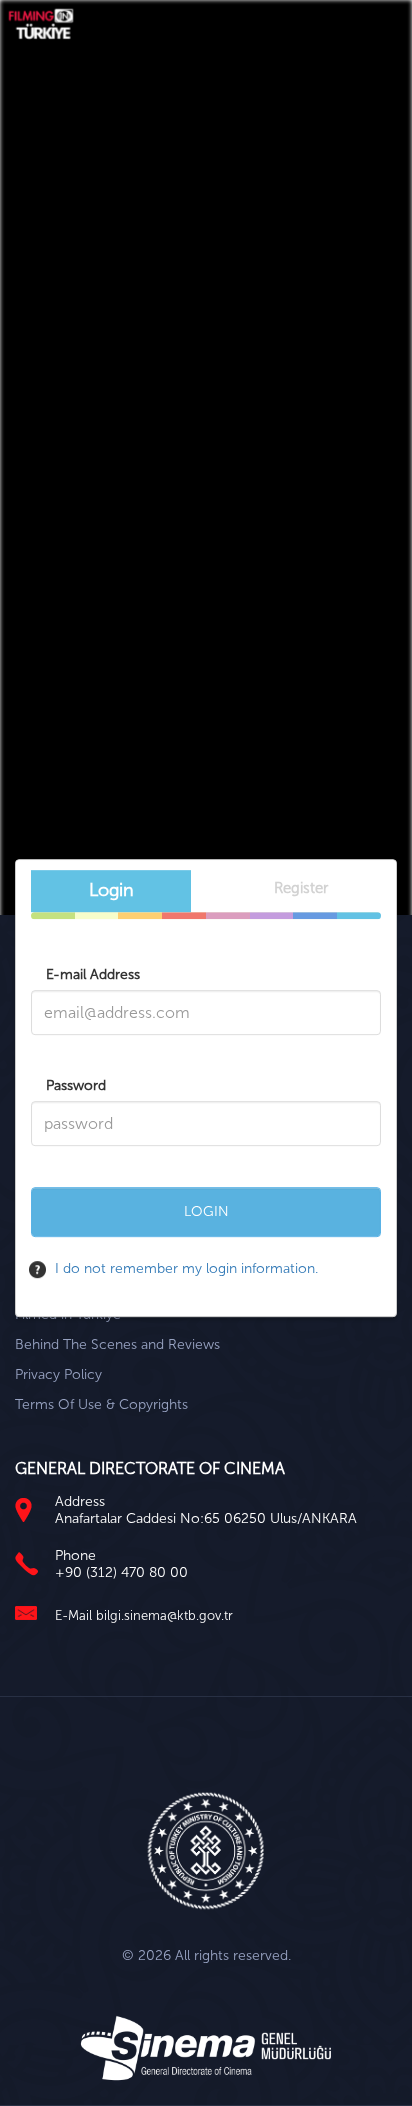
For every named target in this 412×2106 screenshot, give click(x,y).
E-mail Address (93, 974)
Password (76, 1085)
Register (301, 888)
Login (111, 890)
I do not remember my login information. (184, 1268)
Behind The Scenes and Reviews (117, 1344)
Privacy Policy (58, 1374)
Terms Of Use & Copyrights (101, 1404)
